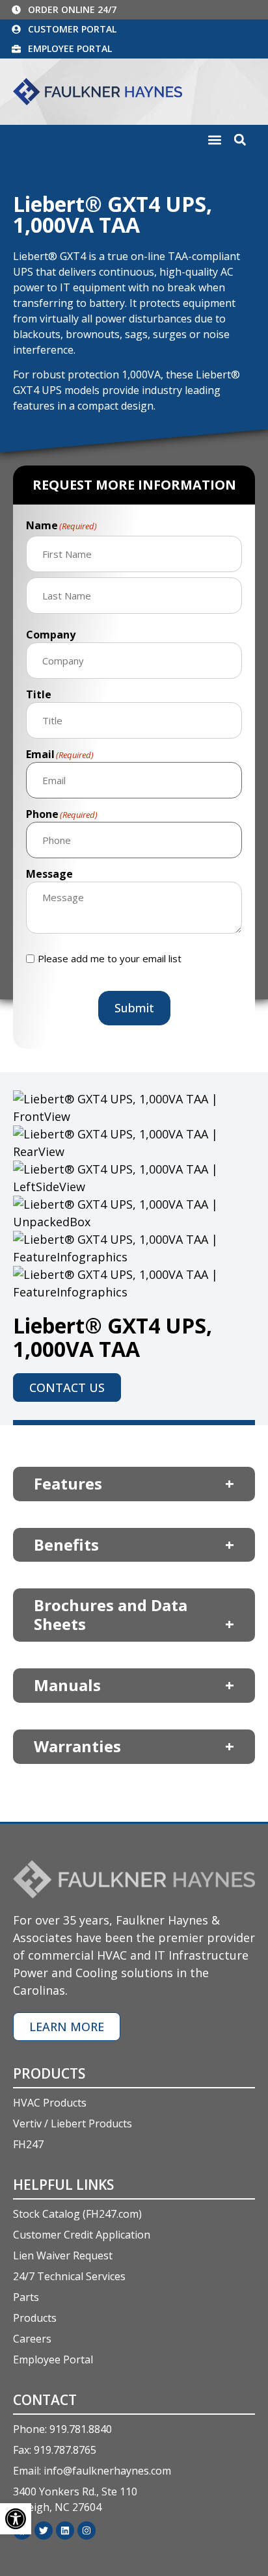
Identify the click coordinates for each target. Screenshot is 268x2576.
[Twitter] (44, 2530)
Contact (45, 2400)
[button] (214, 140)
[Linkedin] (65, 2530)
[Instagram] (87, 2530)
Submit (134, 1008)
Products (49, 2073)
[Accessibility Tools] (16, 2519)
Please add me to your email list (110, 959)
